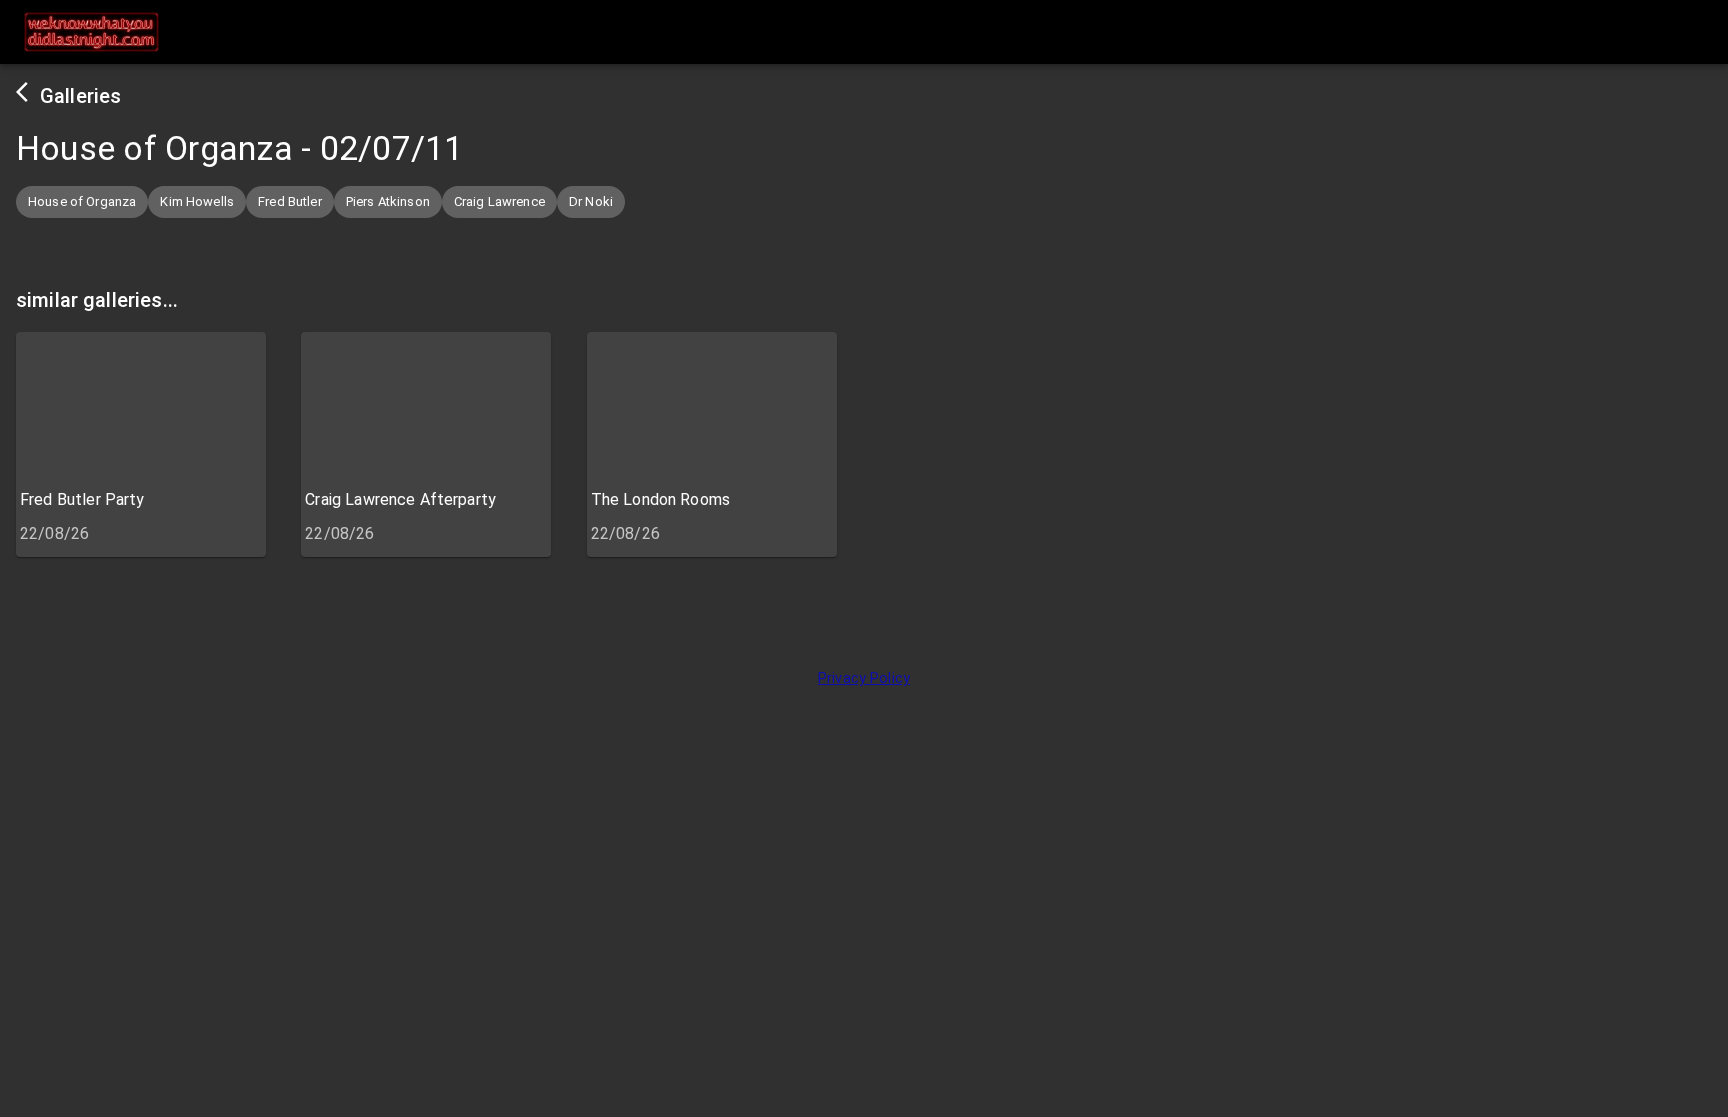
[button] (82, 202)
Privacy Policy (864, 678)
